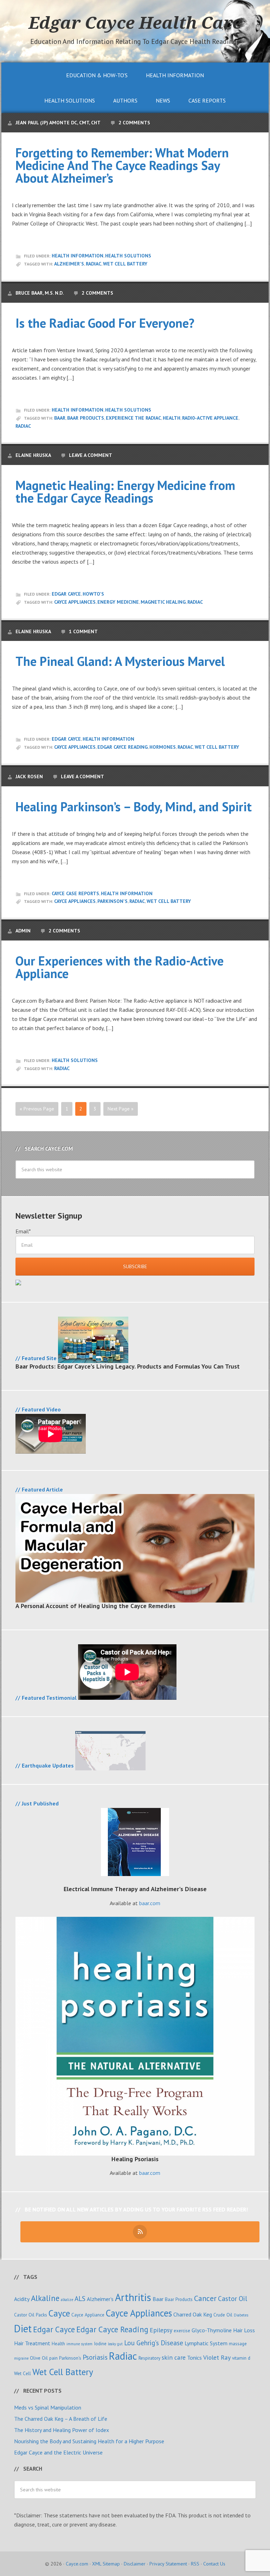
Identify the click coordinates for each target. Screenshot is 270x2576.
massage (238, 2344)
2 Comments (134, 123)
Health (172, 418)
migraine (21, 2358)
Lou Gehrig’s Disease (154, 2343)
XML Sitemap (106, 2564)
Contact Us (214, 2564)
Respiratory (149, 2358)
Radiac (94, 264)
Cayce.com (77, 2564)
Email (23, 1231)
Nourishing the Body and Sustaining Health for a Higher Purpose (89, 2441)
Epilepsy (161, 2330)
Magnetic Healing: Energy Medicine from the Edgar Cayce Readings (125, 491)
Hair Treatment (32, 2343)
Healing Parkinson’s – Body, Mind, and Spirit (134, 807)
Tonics (194, 2358)
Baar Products (86, 418)
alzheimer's (69, 264)
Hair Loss (244, 2330)
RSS (195, 2564)
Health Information (78, 256)
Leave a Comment (91, 455)
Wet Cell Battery (125, 264)
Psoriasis (95, 2357)
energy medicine (118, 602)
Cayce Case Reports (75, 893)
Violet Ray (217, 2357)
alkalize (67, 2300)
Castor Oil (233, 2298)
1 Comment (83, 631)
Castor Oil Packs (31, 2315)
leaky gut (115, 2344)
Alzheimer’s (100, 2299)
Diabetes (241, 2315)
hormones (163, 747)
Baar (60, 418)
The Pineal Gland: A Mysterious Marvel (120, 661)
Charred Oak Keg (193, 2314)
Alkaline (45, 2298)
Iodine (100, 2344)
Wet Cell (22, 2373)
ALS (80, 2298)
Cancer (205, 2298)
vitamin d (241, 2358)
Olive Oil (39, 2358)
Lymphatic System (206, 2343)
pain (53, 2358)
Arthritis (133, 2297)
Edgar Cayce (66, 594)
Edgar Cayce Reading (123, 747)
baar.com (150, 1903)
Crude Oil (223, 2315)
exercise (182, 2331)
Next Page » (121, 1109)
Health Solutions (128, 256)
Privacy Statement (168, 2564)
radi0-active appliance (210, 418)
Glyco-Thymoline (212, 2330)
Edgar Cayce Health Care (135, 22)
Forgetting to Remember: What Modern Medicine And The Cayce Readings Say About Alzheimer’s (122, 165)
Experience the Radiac (133, 418)
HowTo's (93, 594)
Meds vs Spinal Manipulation (48, 2407)
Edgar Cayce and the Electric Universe (58, 2452)
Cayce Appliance (88, 2315)
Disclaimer (135, 2564)
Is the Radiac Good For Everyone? (105, 323)
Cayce (59, 2313)
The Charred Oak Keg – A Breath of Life (61, 2419)
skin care (174, 2357)
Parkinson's (112, 901)
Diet (23, 2329)
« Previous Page (37, 1109)
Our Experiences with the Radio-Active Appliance (120, 967)
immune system (79, 2344)
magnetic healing (163, 602)
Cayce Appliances (75, 602)
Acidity (22, 2299)
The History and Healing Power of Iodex (62, 2430)
